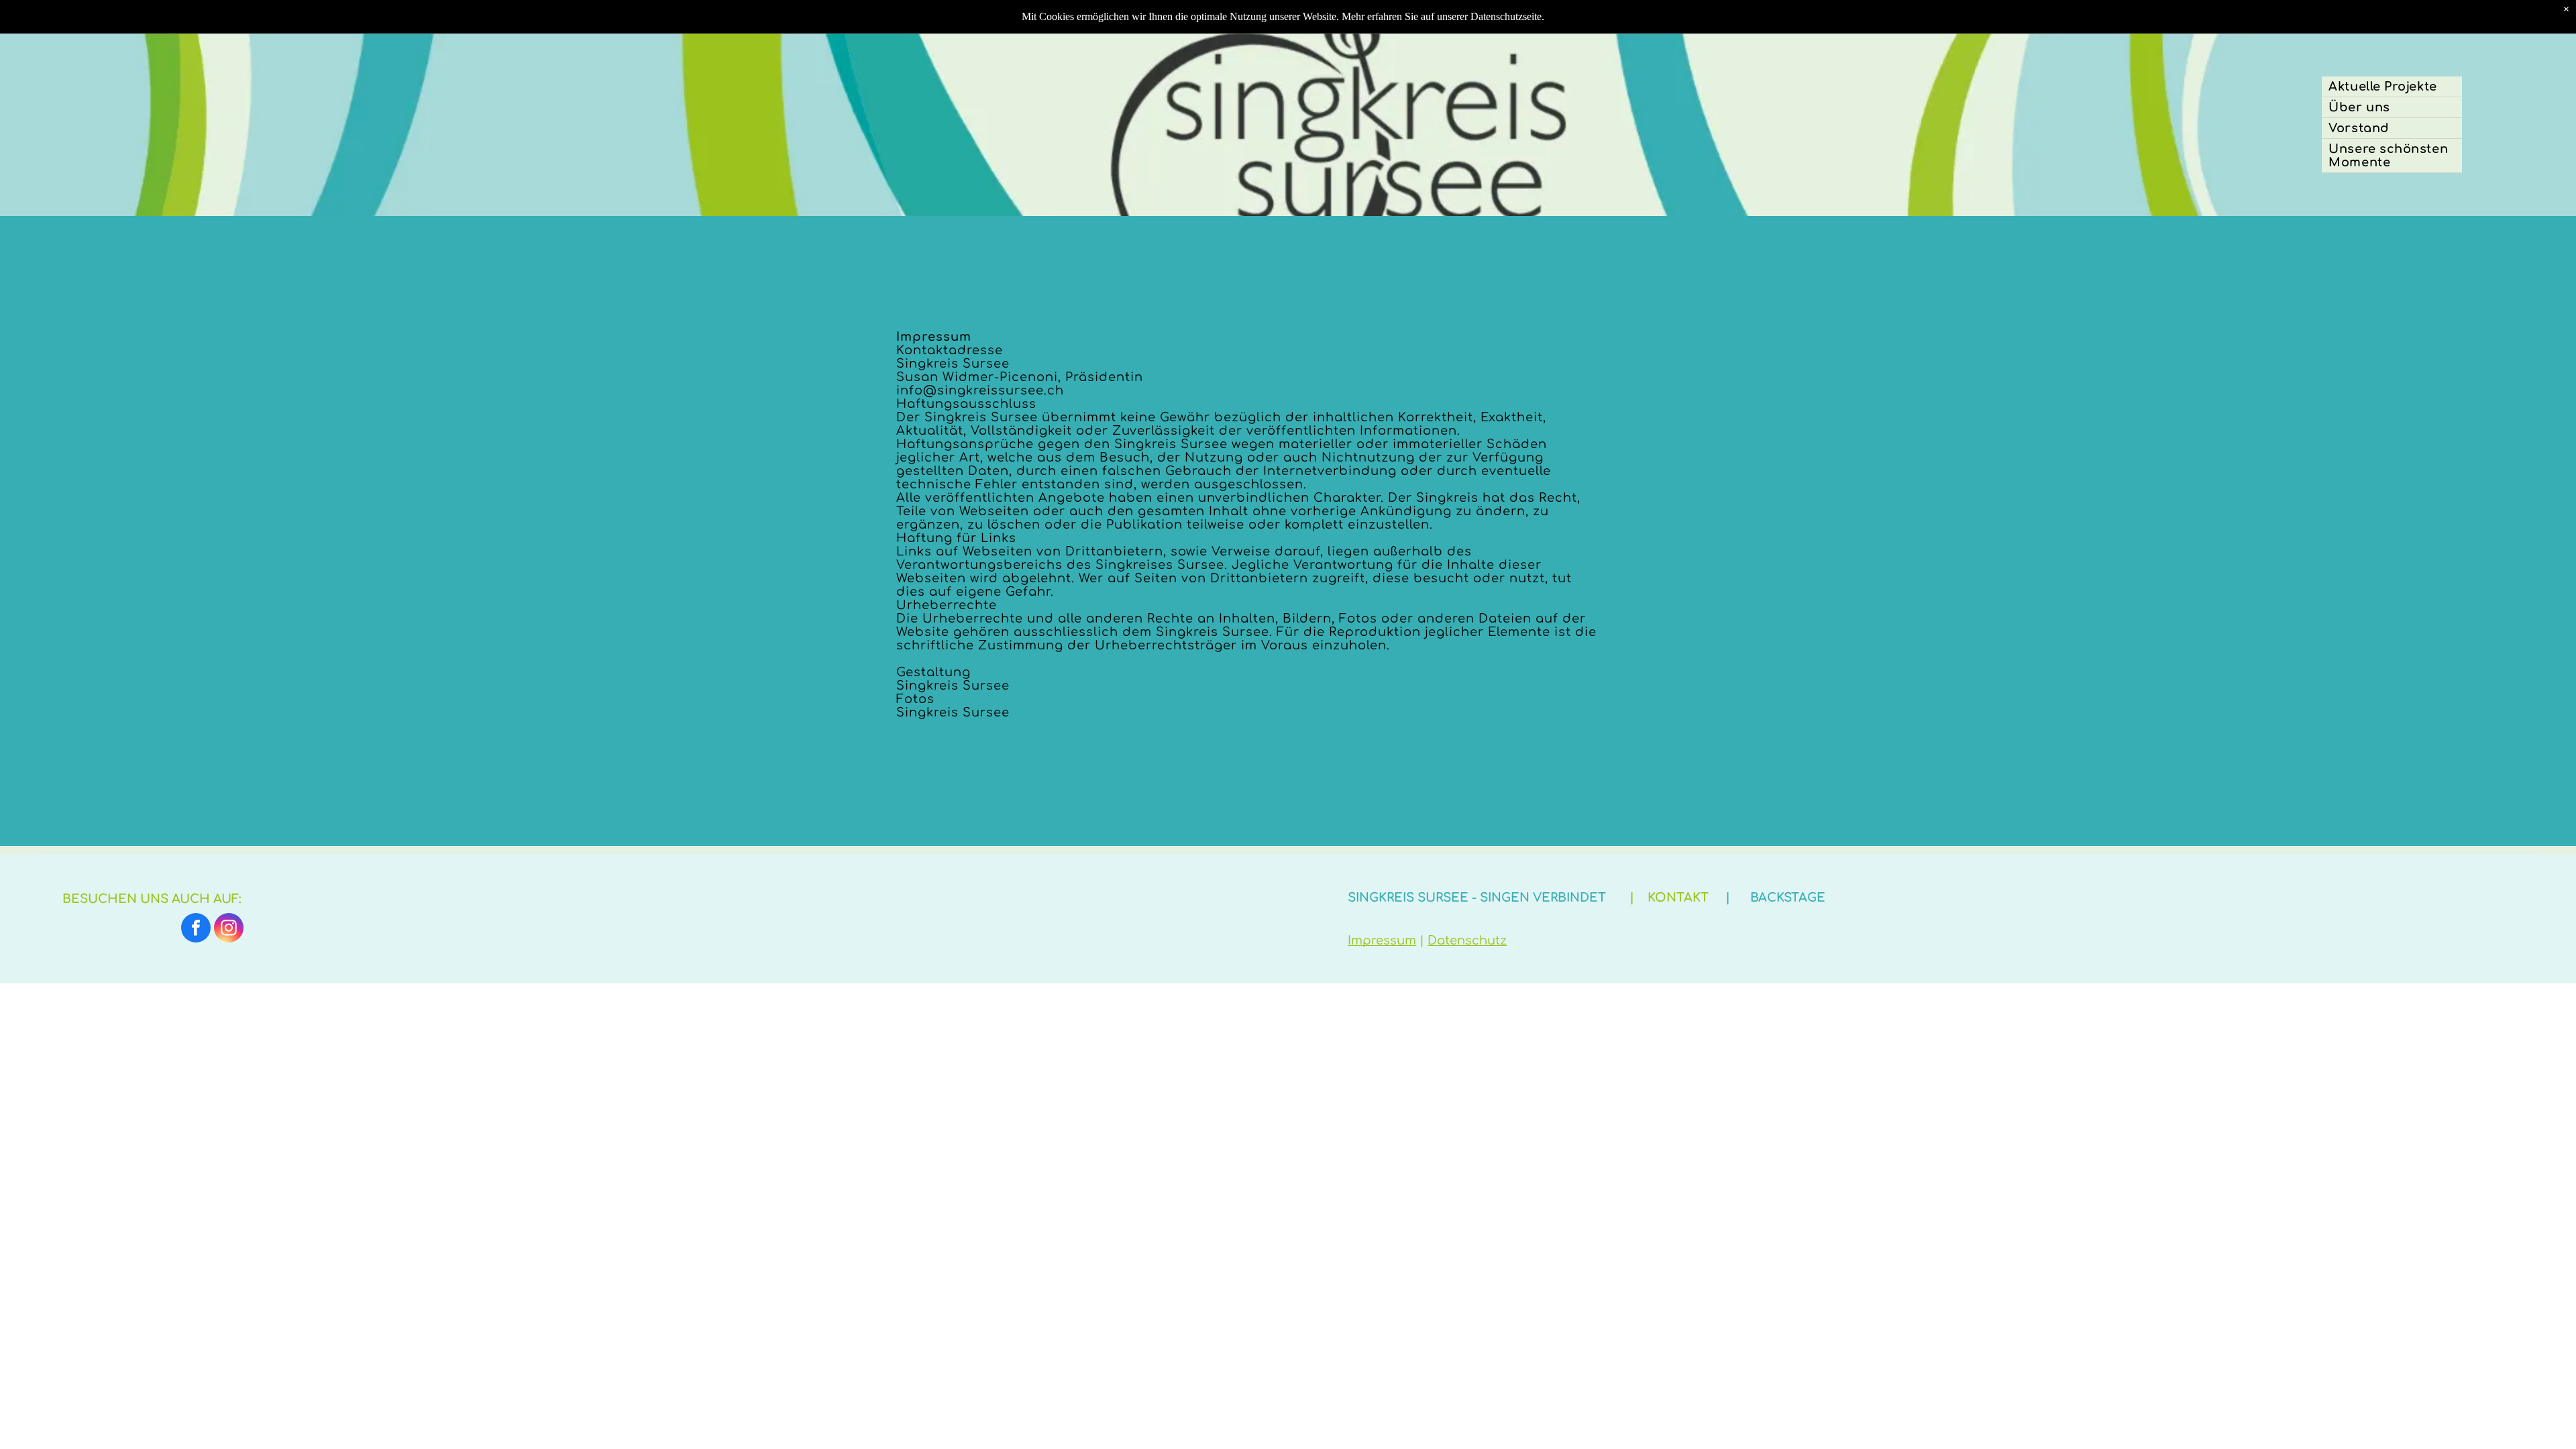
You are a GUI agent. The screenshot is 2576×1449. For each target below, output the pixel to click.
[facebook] (196, 929)
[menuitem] (2392, 87)
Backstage (1788, 898)
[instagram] (229, 929)
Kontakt (1678, 898)
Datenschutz (1467, 941)
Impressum (1382, 941)
